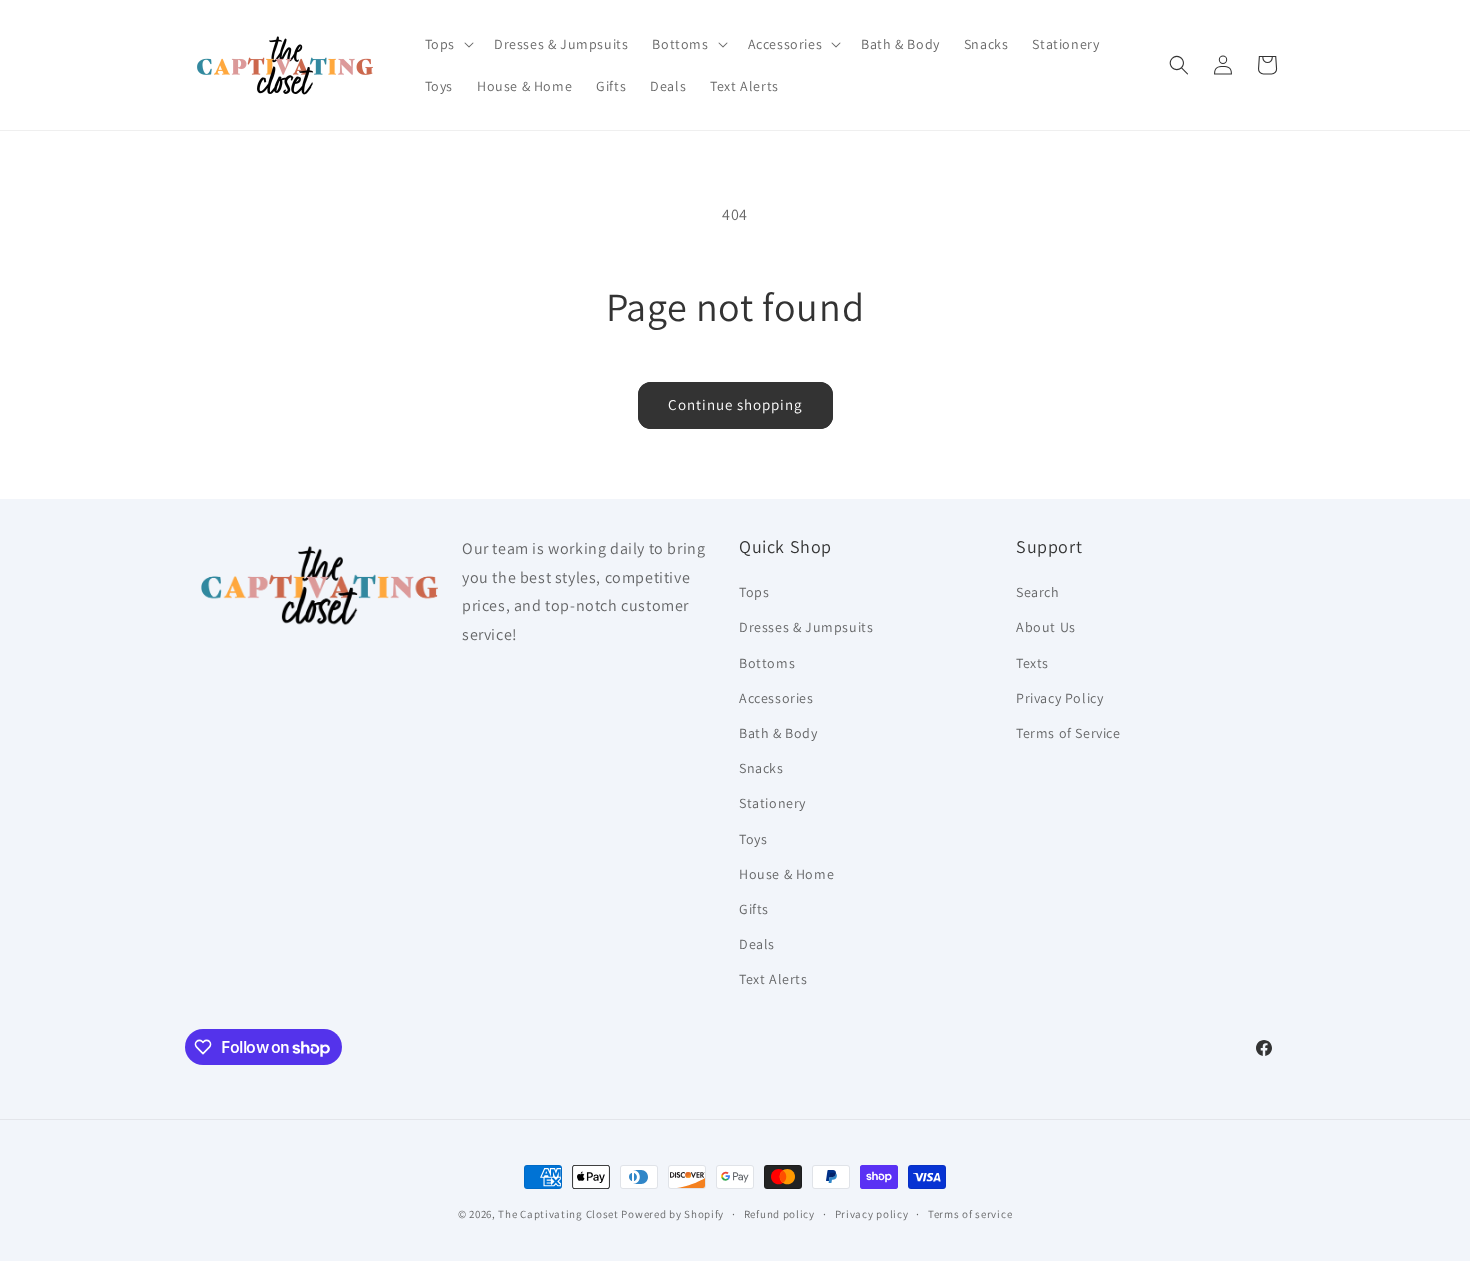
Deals (757, 944)
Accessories (776, 698)
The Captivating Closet (558, 1214)
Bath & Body (778, 733)
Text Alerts (773, 979)
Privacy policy (872, 1214)
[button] (447, 44)
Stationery (772, 803)
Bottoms (767, 663)
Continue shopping (735, 404)
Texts (1032, 663)
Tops (754, 592)
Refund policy (779, 1214)
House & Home (786, 874)
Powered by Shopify (672, 1214)
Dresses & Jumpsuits (806, 627)
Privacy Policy (1059, 698)
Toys (753, 839)
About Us (1046, 627)
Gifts (754, 909)
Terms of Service (1068, 733)
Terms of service (970, 1214)
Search (1038, 592)
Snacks (761, 768)
